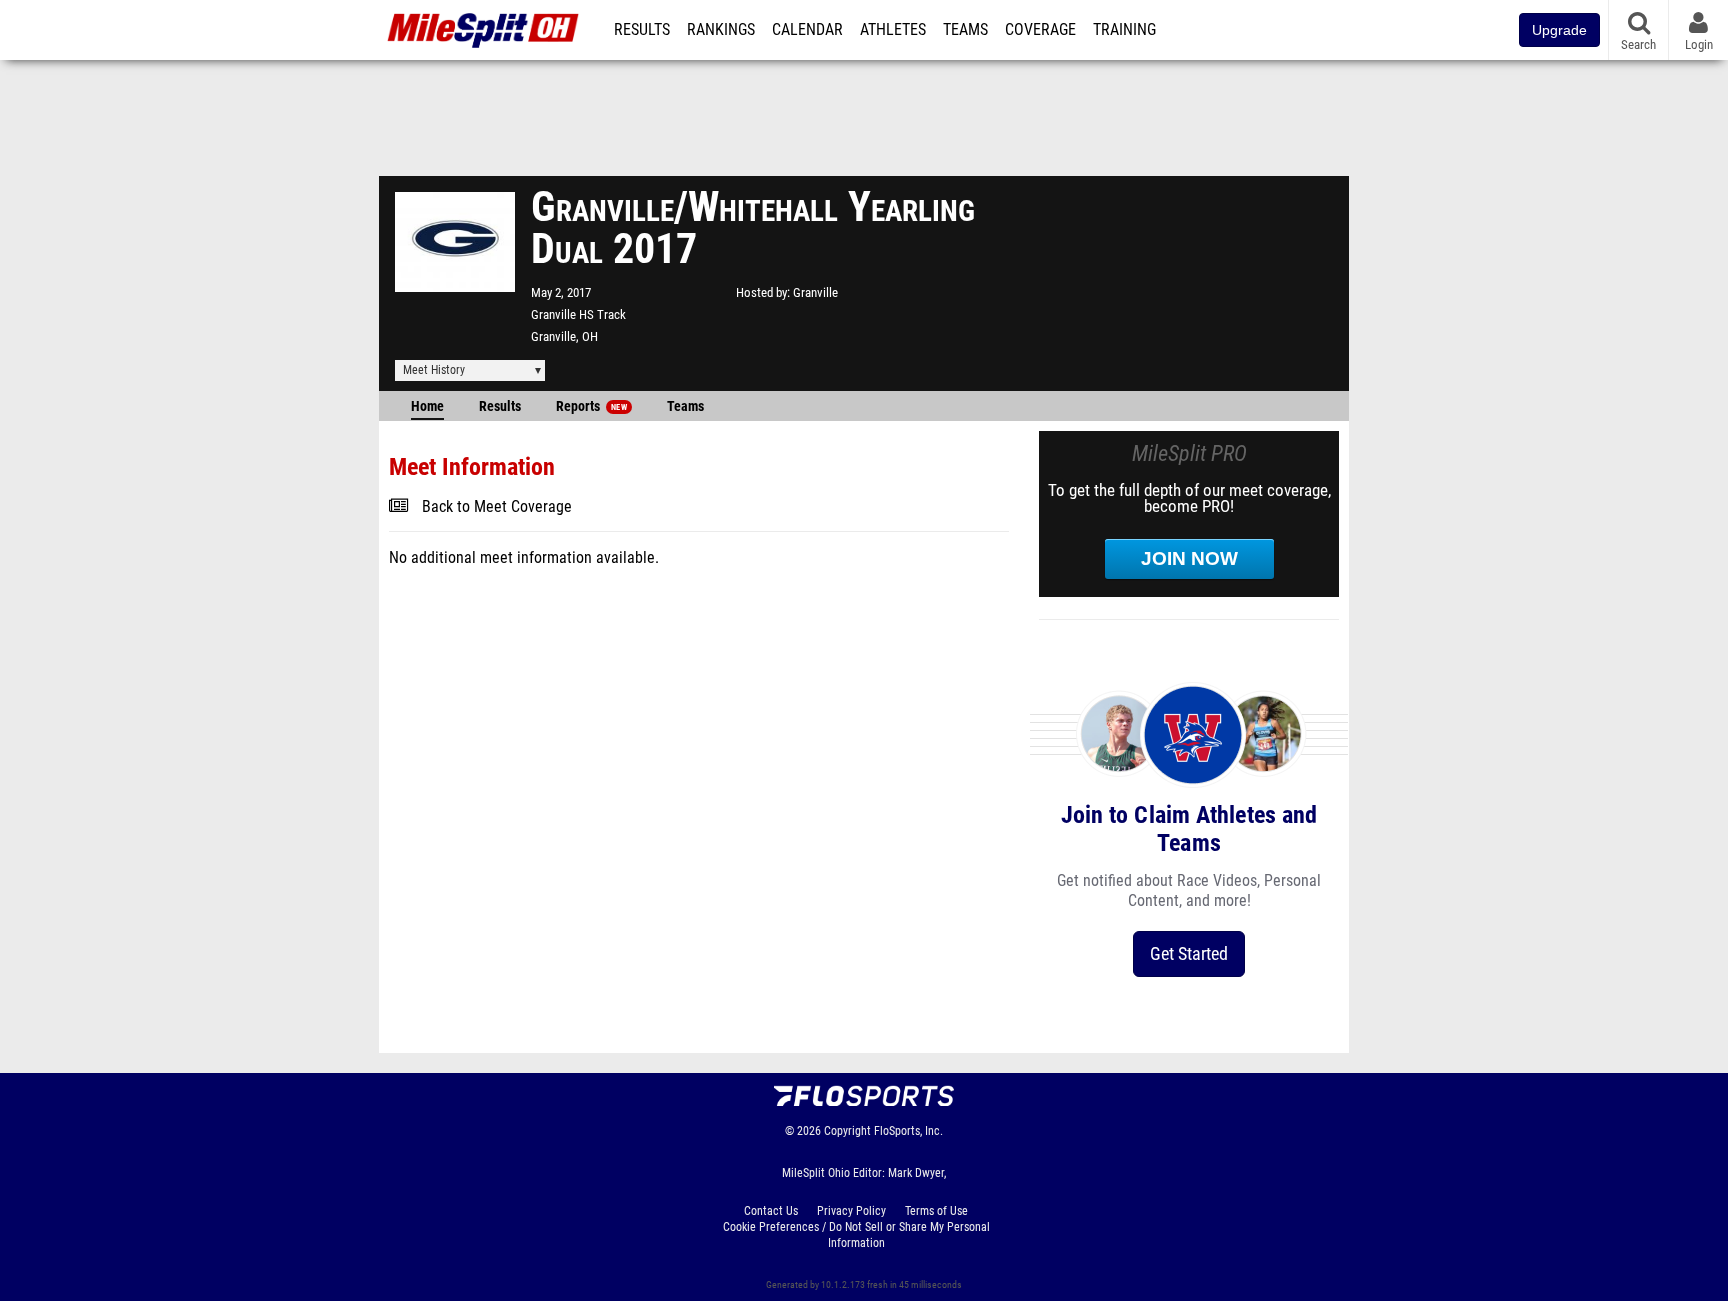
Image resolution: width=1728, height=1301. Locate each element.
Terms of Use (936, 1211)
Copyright (847, 1131)
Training (1124, 30)
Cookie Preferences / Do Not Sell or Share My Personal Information (856, 1235)
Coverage (1040, 30)
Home (427, 406)
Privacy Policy (851, 1211)
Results (642, 30)
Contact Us (771, 1211)
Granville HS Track (578, 314)
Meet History (434, 370)
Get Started (1189, 953)
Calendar (807, 30)
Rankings (721, 30)
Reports (591, 406)
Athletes (893, 30)
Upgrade (1559, 30)
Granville (815, 292)
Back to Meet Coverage (497, 507)
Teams (965, 30)
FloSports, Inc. (908, 1131)
